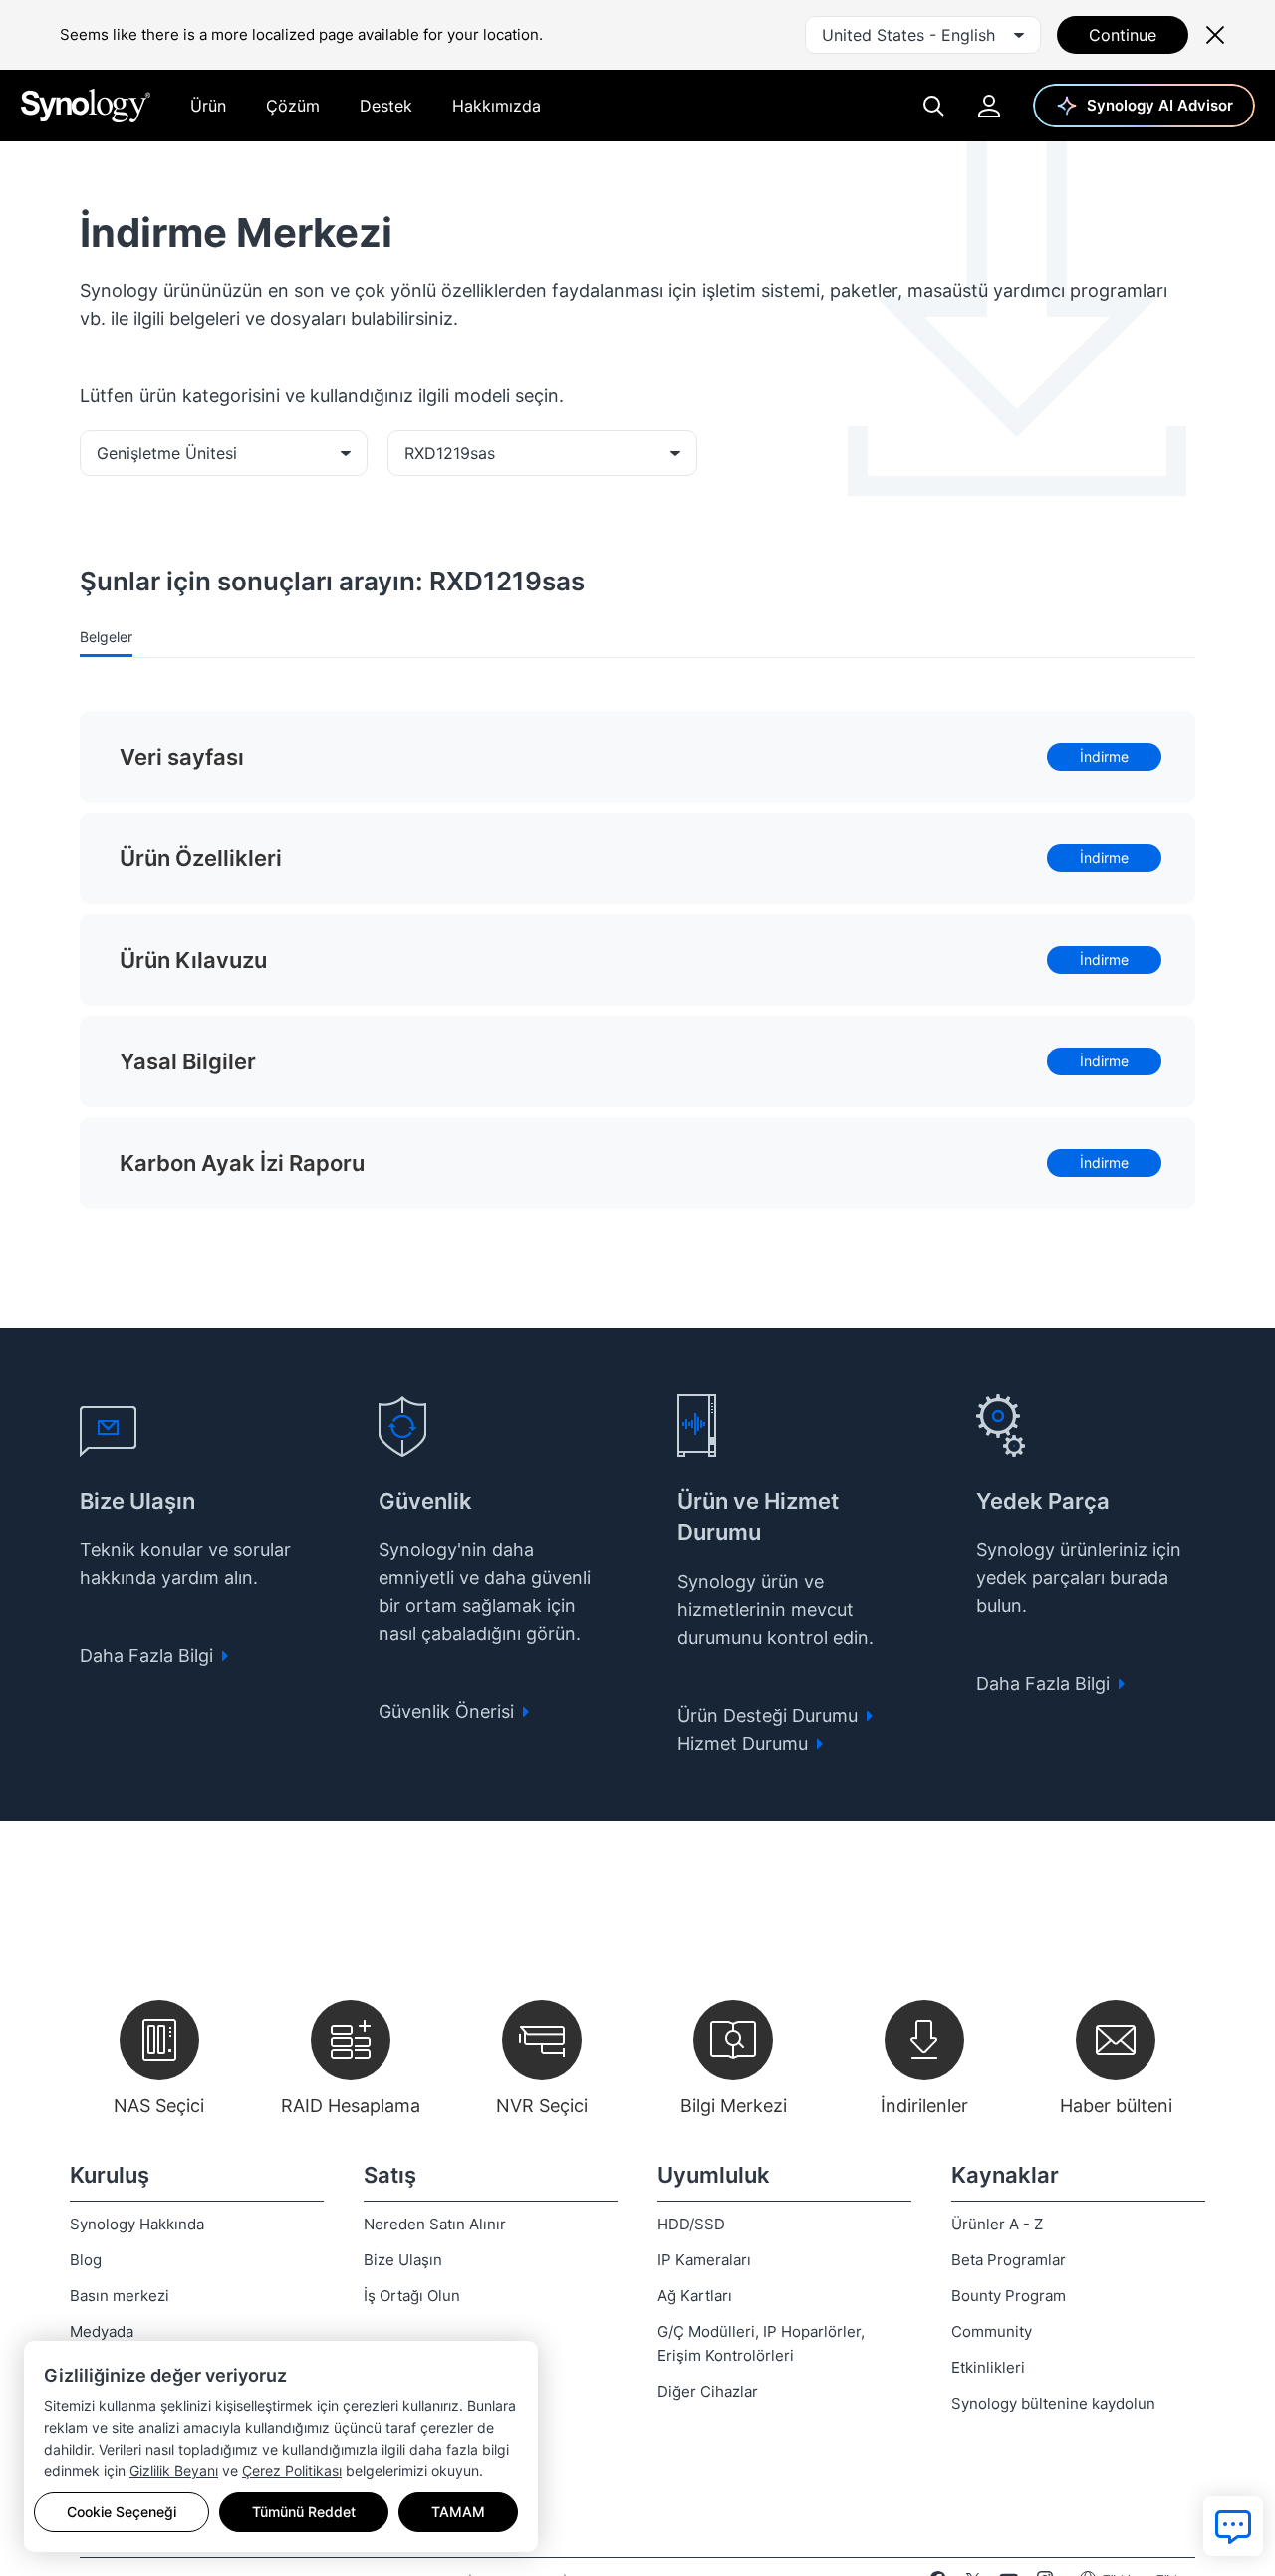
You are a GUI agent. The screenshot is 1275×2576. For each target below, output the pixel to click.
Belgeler (106, 637)
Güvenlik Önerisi (449, 1711)
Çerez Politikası (292, 2471)
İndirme (1104, 756)
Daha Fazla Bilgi (149, 1655)
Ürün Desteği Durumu (770, 1715)
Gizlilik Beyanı (174, 2471)
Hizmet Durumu (745, 1743)
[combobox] (923, 35)
